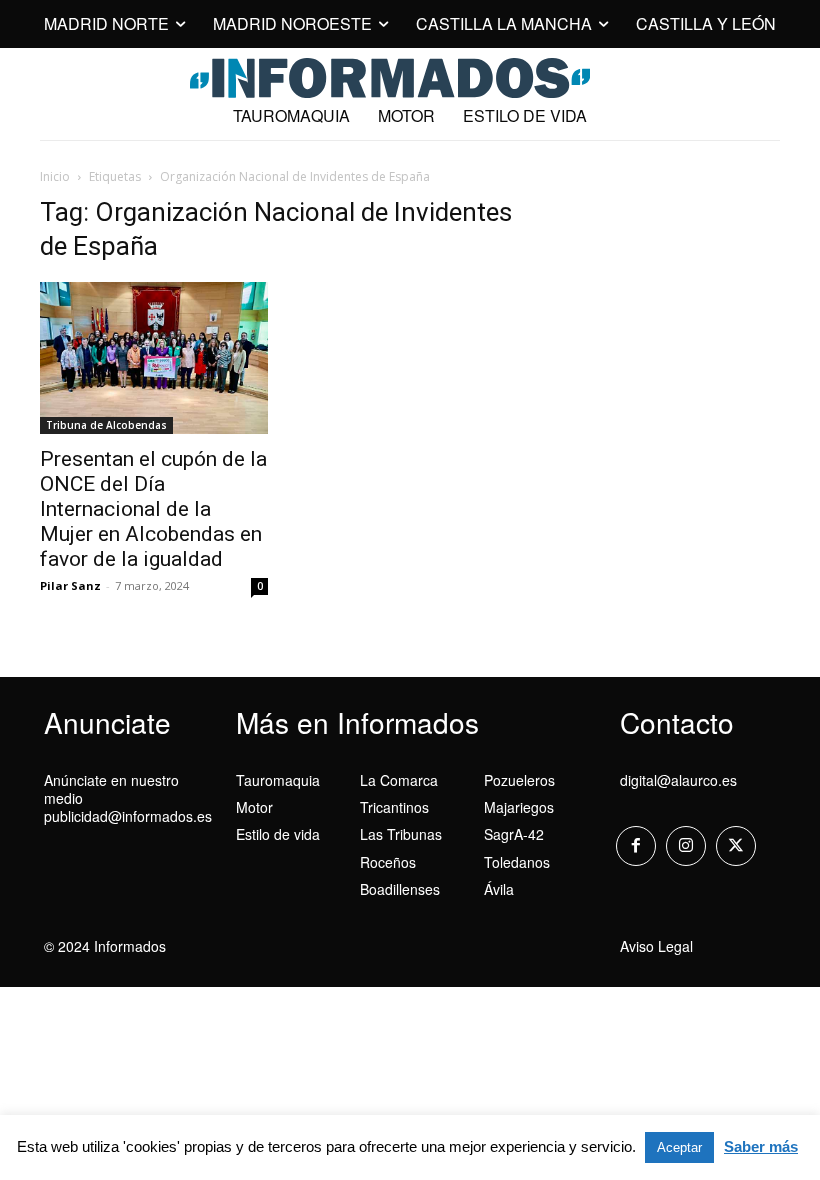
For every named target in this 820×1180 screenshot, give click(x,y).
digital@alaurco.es (678, 780)
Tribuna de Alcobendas (106, 425)
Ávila (499, 889)
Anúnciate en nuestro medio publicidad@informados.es (128, 798)
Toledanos (517, 862)
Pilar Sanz (70, 585)
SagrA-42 (514, 834)
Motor (254, 807)
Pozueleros (519, 780)
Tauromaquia (278, 780)
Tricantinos (394, 807)
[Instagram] (686, 846)
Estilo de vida (278, 834)
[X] (736, 846)
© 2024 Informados (105, 946)
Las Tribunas (401, 834)
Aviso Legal (656, 946)
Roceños (388, 862)
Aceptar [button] (679, 1147)
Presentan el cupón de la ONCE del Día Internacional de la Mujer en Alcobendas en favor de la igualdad (153, 509)
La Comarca (399, 780)
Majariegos (519, 807)
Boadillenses (400, 889)
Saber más (761, 1146)
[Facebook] (636, 846)
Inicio (55, 176)
